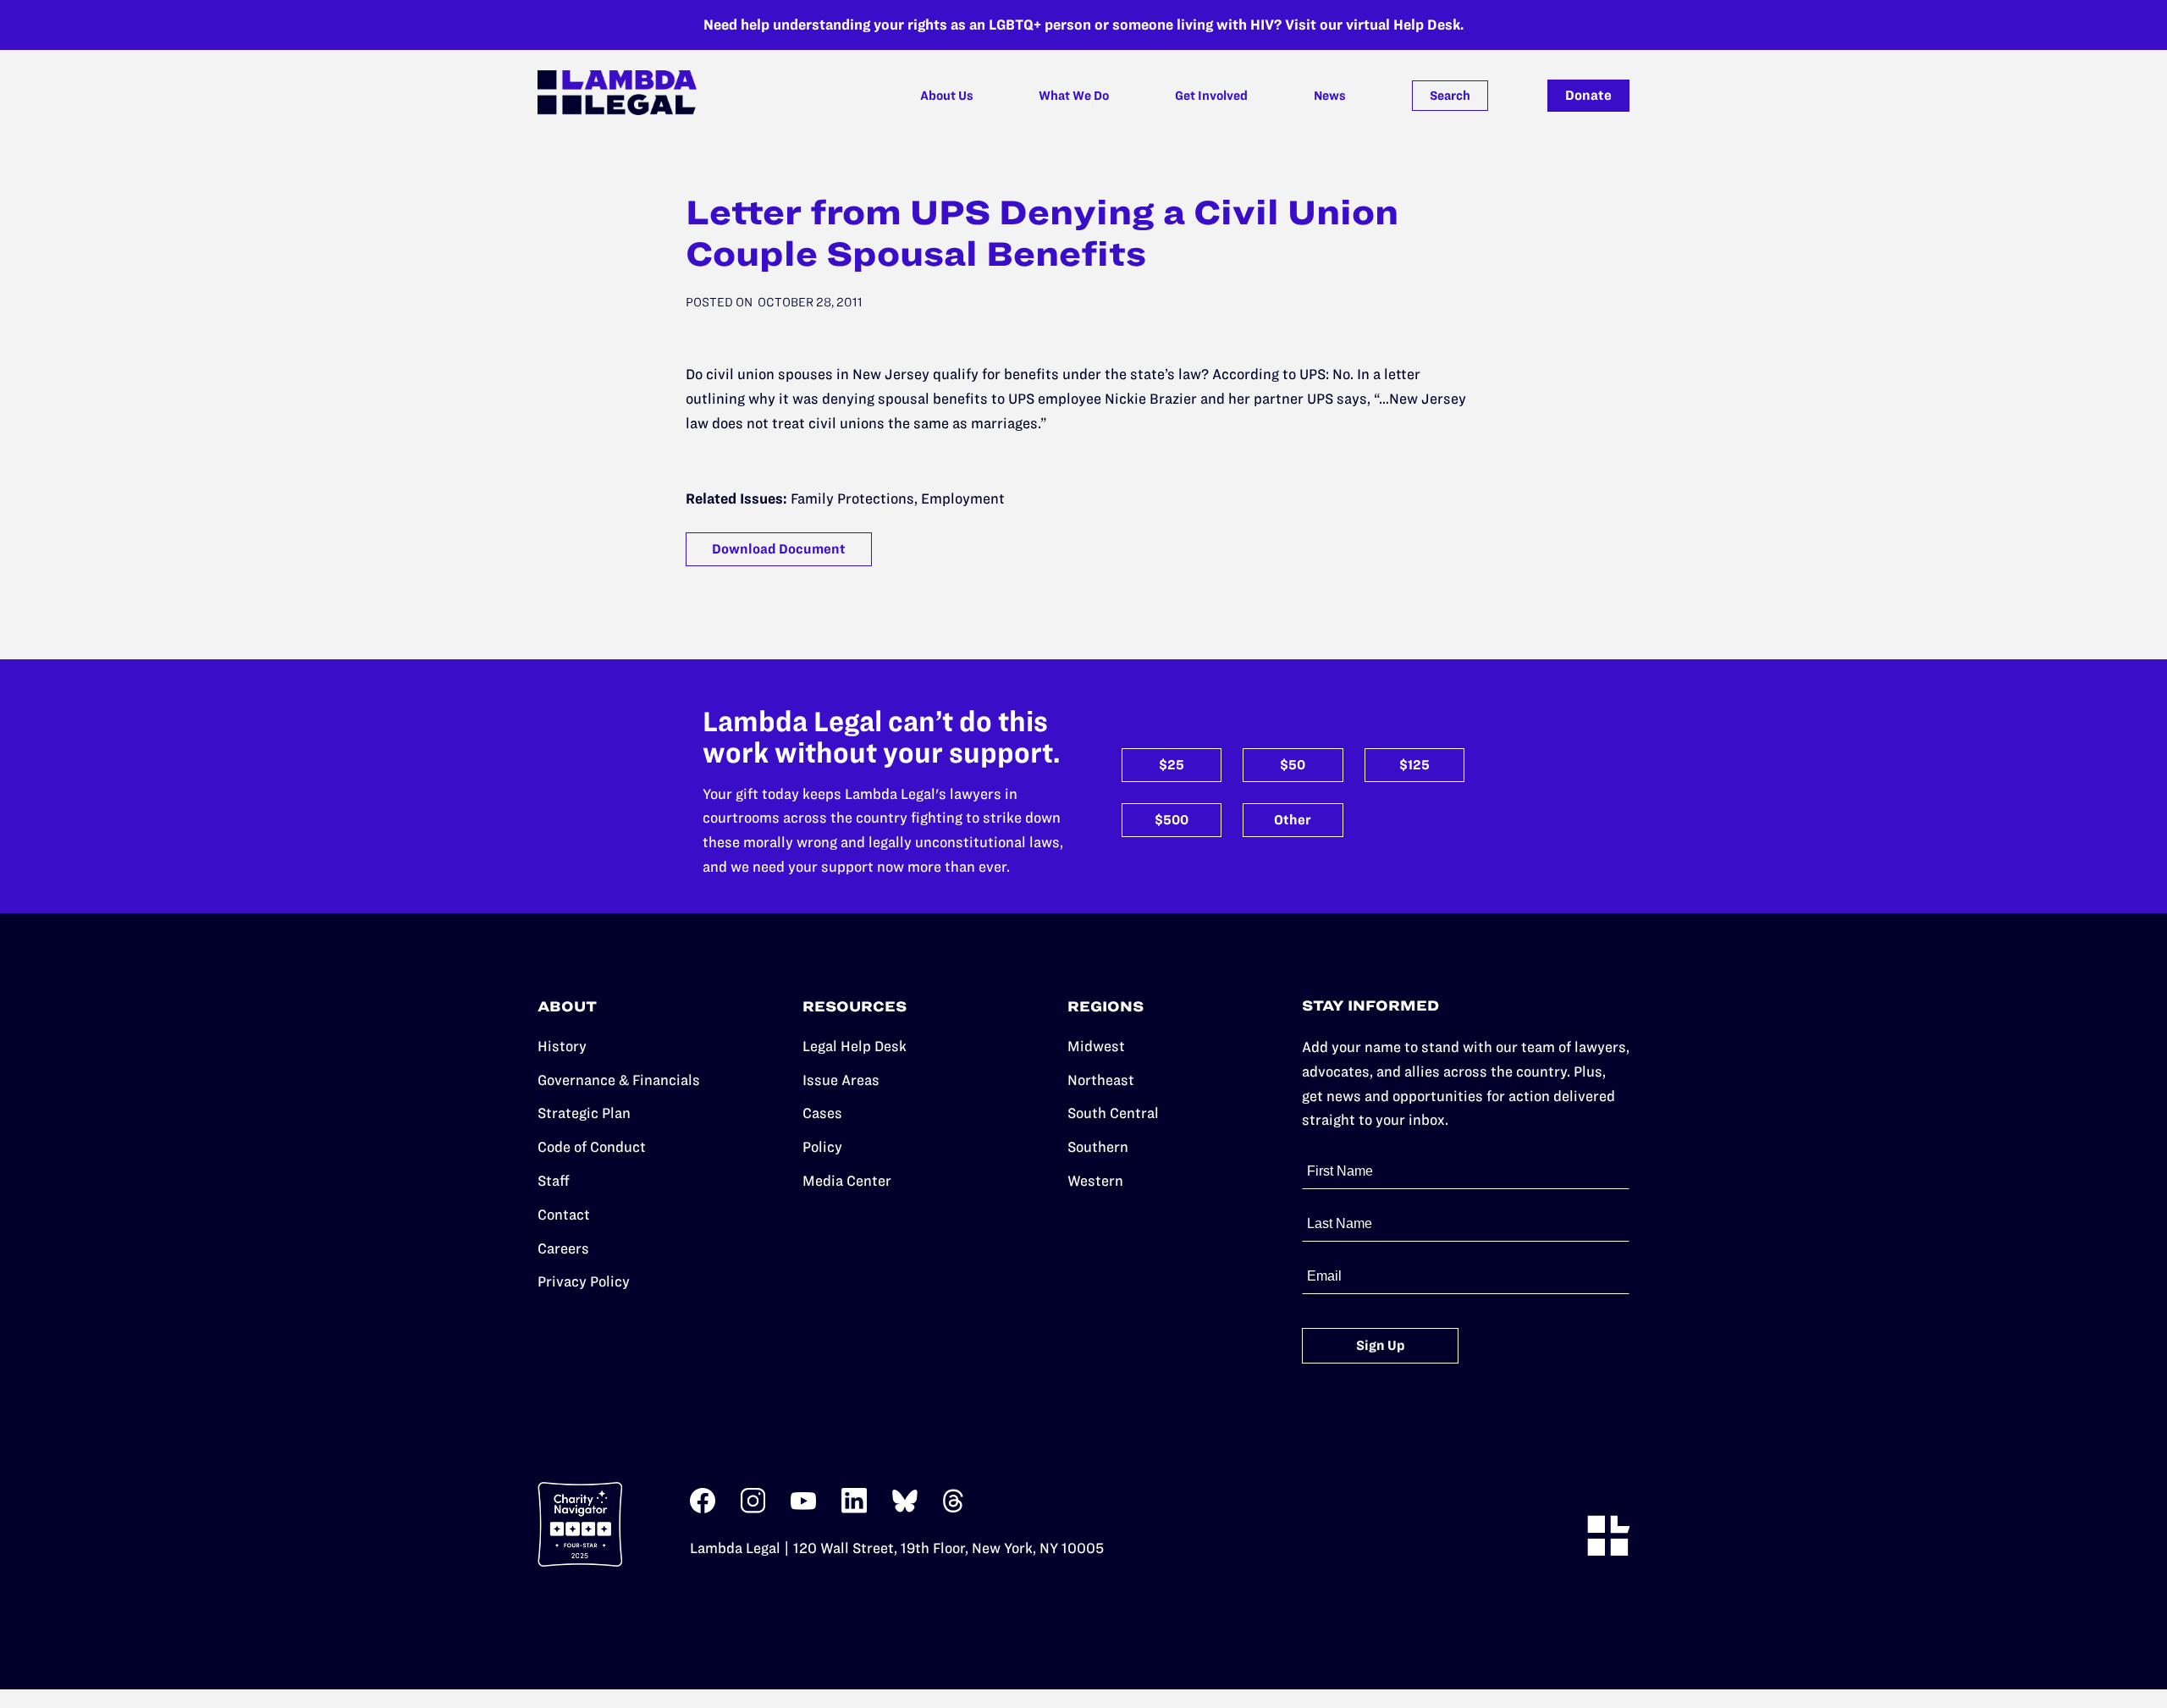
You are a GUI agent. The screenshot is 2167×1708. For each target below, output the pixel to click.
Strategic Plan (584, 1113)
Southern (1098, 1147)
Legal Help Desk (855, 1046)
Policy (822, 1147)
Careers (563, 1248)
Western (1095, 1181)
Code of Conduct (592, 1147)
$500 (1172, 820)
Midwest (1096, 1046)
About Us (947, 96)
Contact (564, 1215)
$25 (1172, 765)
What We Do (1074, 96)
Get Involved (1211, 96)
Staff (554, 1181)
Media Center (847, 1181)
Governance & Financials (619, 1080)
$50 (1293, 765)
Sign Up (1381, 1345)
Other (1293, 820)
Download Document (779, 549)
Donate (1588, 95)
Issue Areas (841, 1080)
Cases (822, 1113)
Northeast (1101, 1080)
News (1330, 96)
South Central (1113, 1113)
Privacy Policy (584, 1281)
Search (1450, 96)
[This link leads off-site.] (703, 1509)
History (562, 1046)
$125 (1414, 765)
